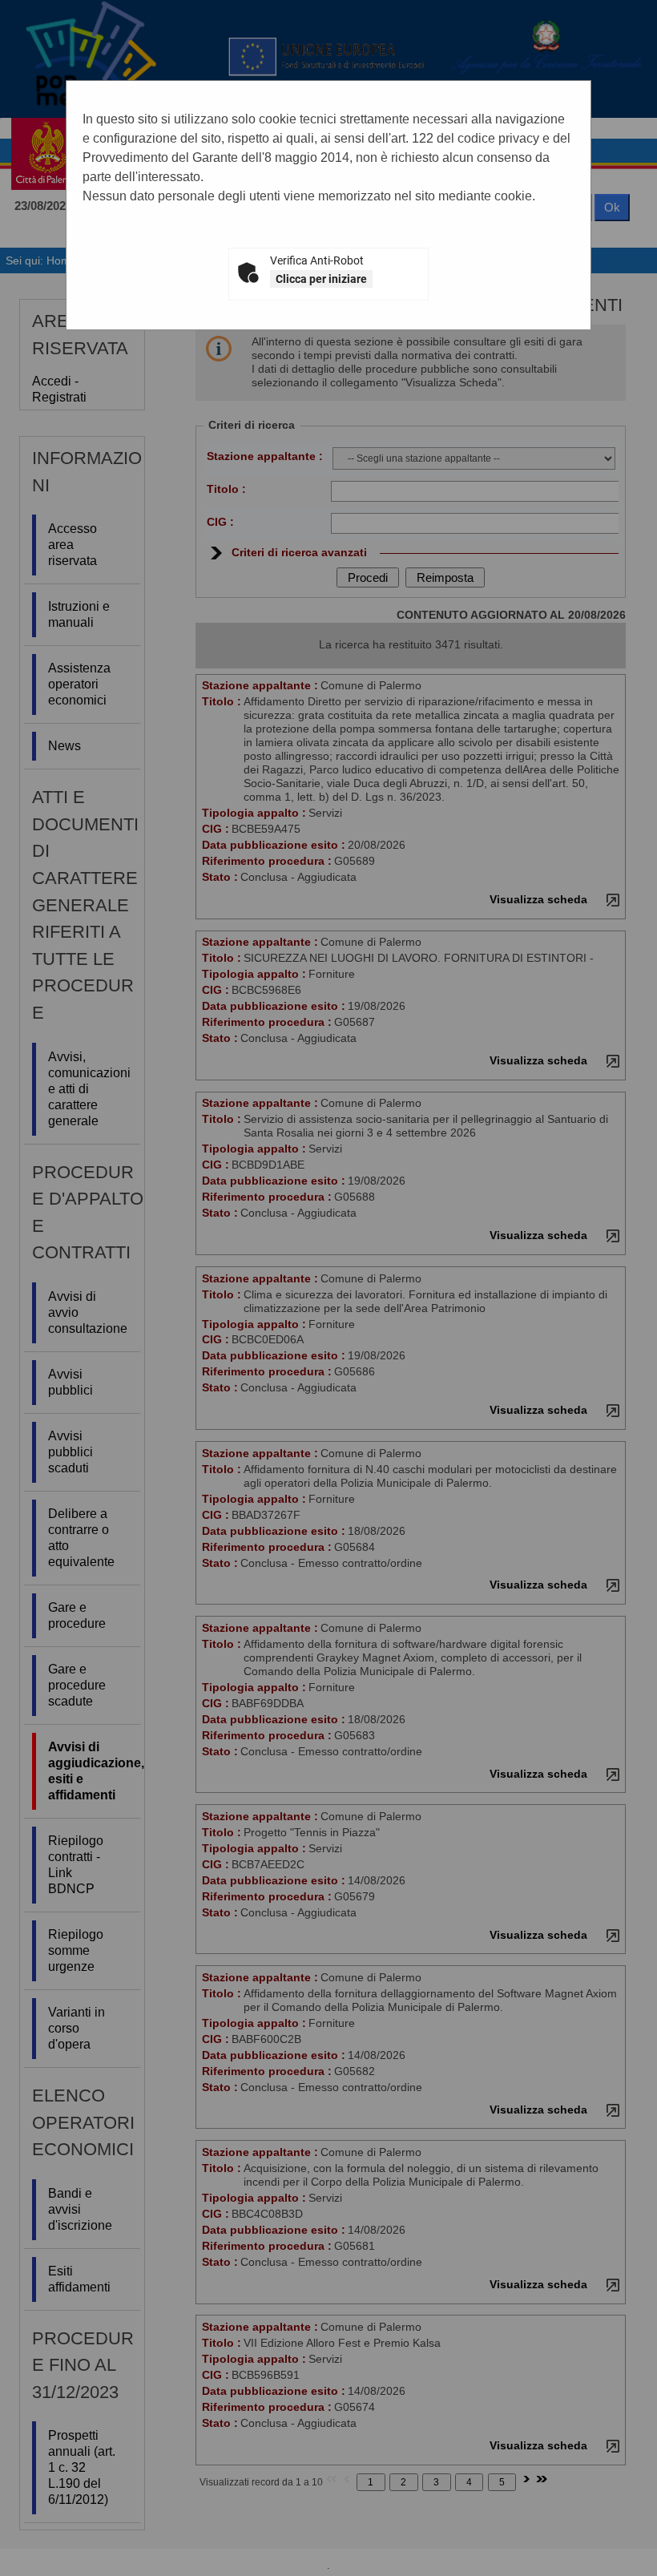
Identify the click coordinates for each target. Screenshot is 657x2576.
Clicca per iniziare (321, 279)
